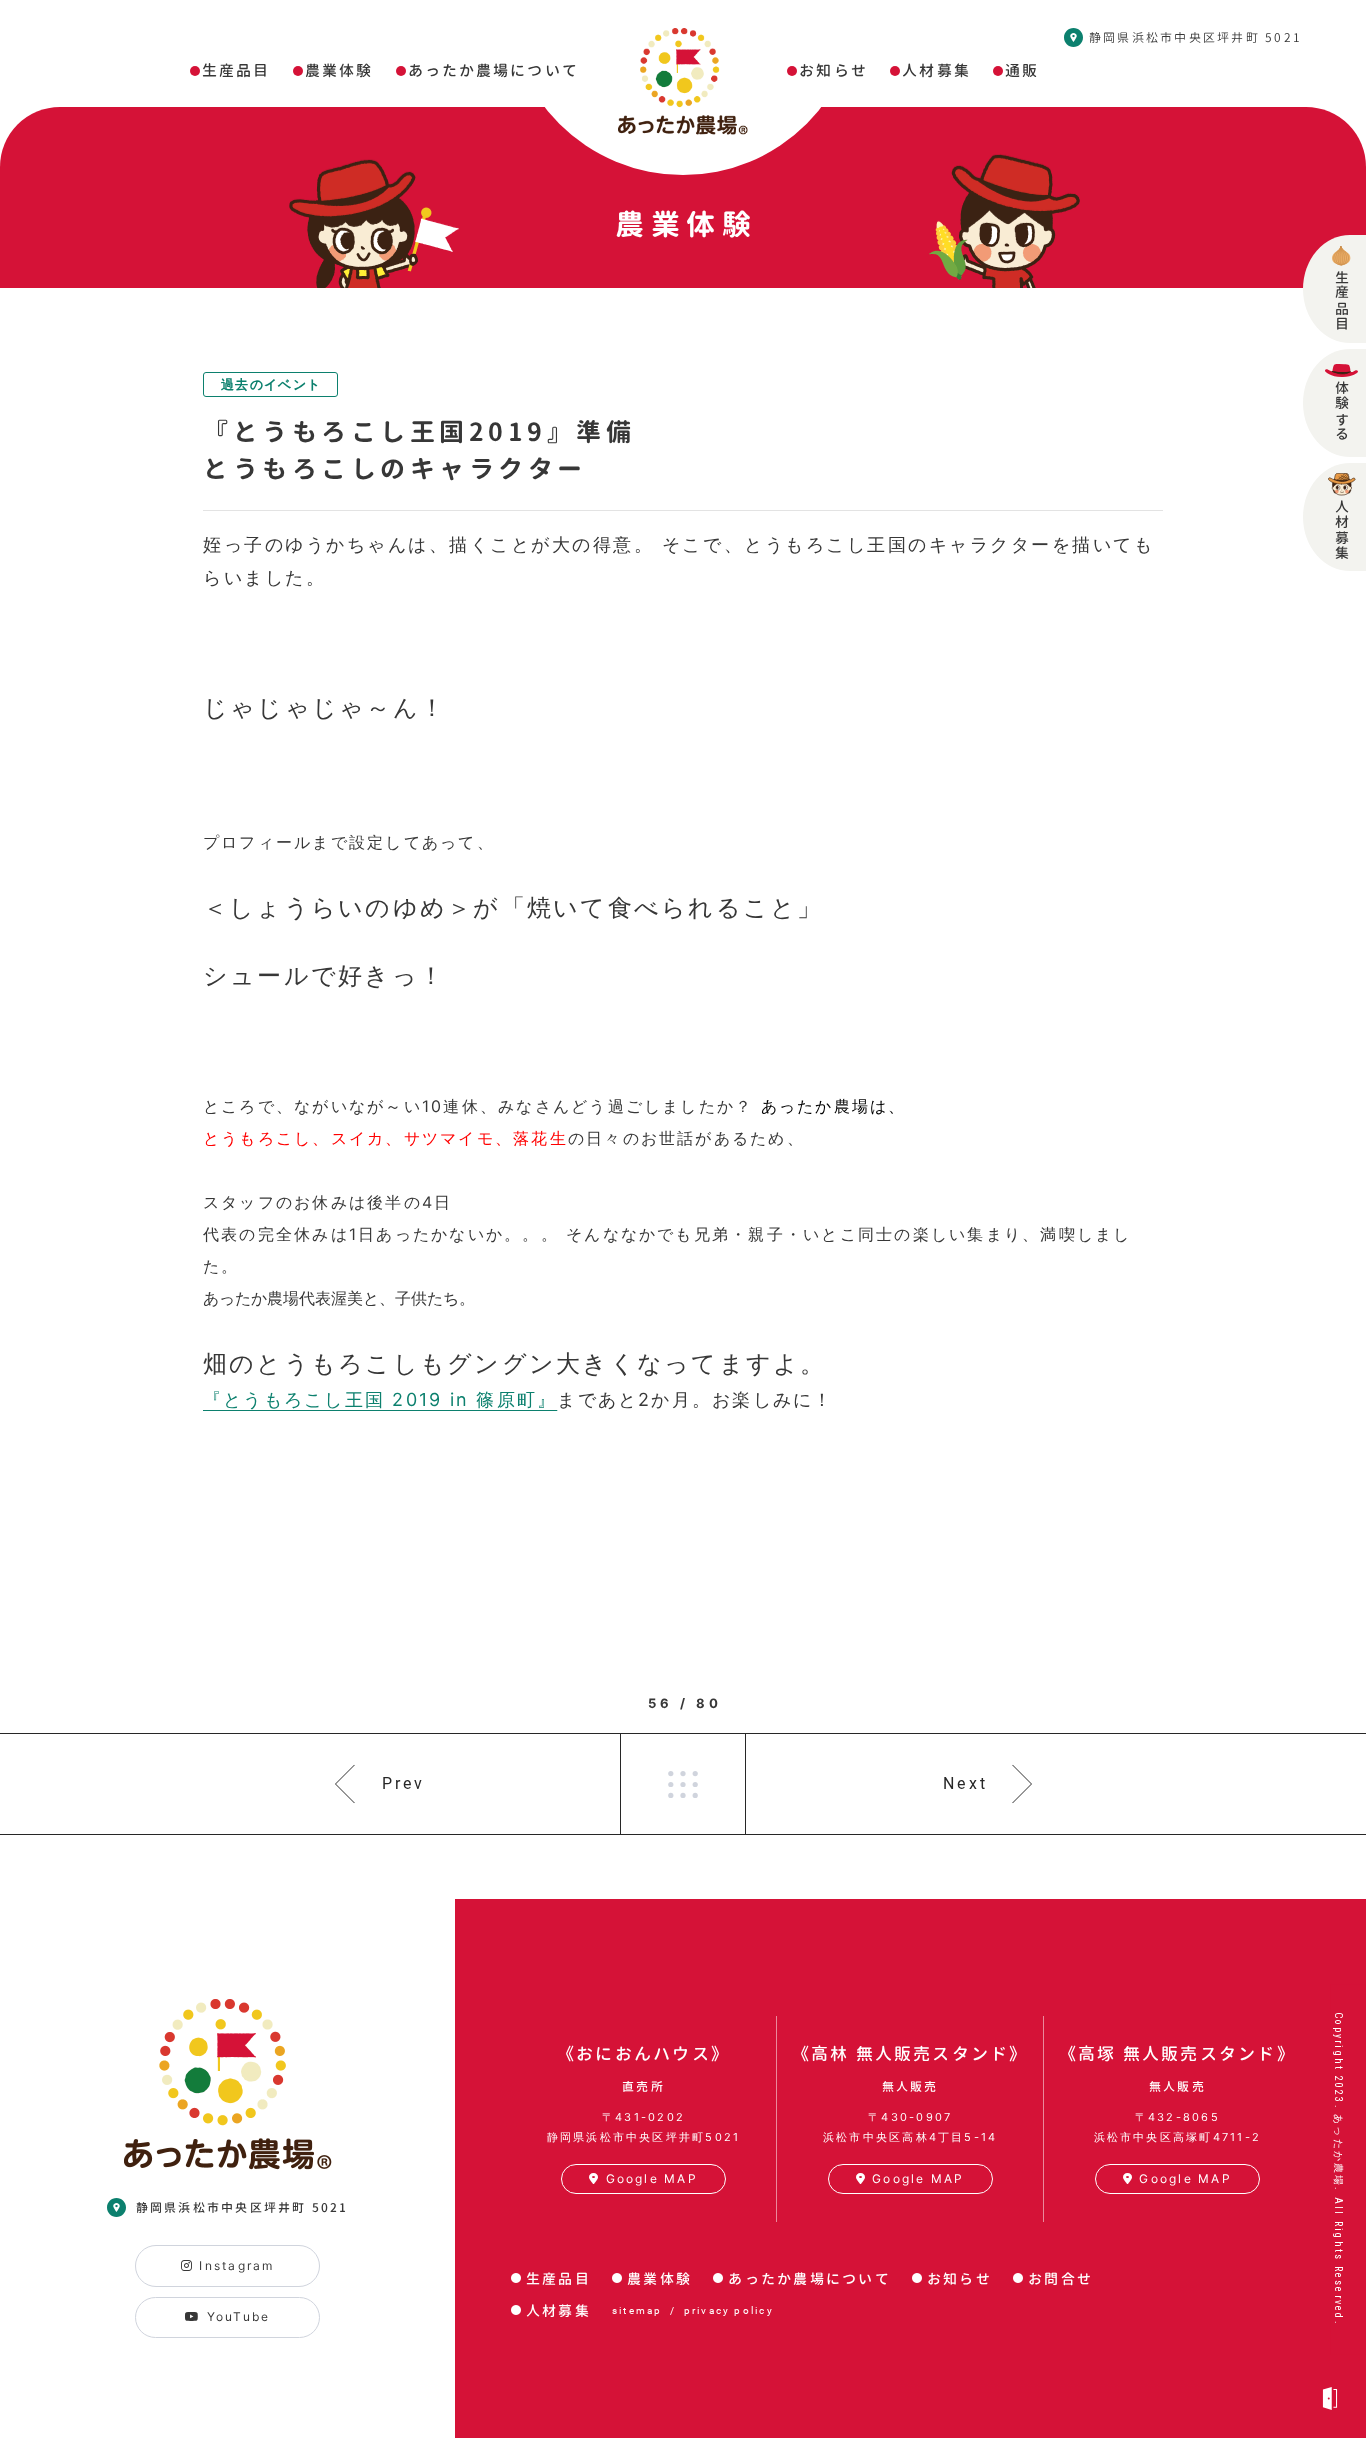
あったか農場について (809, 2278)
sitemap (637, 2310)
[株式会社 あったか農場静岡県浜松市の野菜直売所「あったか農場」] (683, 81)
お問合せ (1060, 2278)
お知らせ (959, 2278)
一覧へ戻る (683, 1784)
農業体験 (659, 2278)
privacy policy (729, 2310)
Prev (404, 1783)
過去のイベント (271, 384)
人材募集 (558, 2310)
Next (965, 1783)
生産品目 (558, 2278)
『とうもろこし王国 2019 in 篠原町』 (380, 1399)
